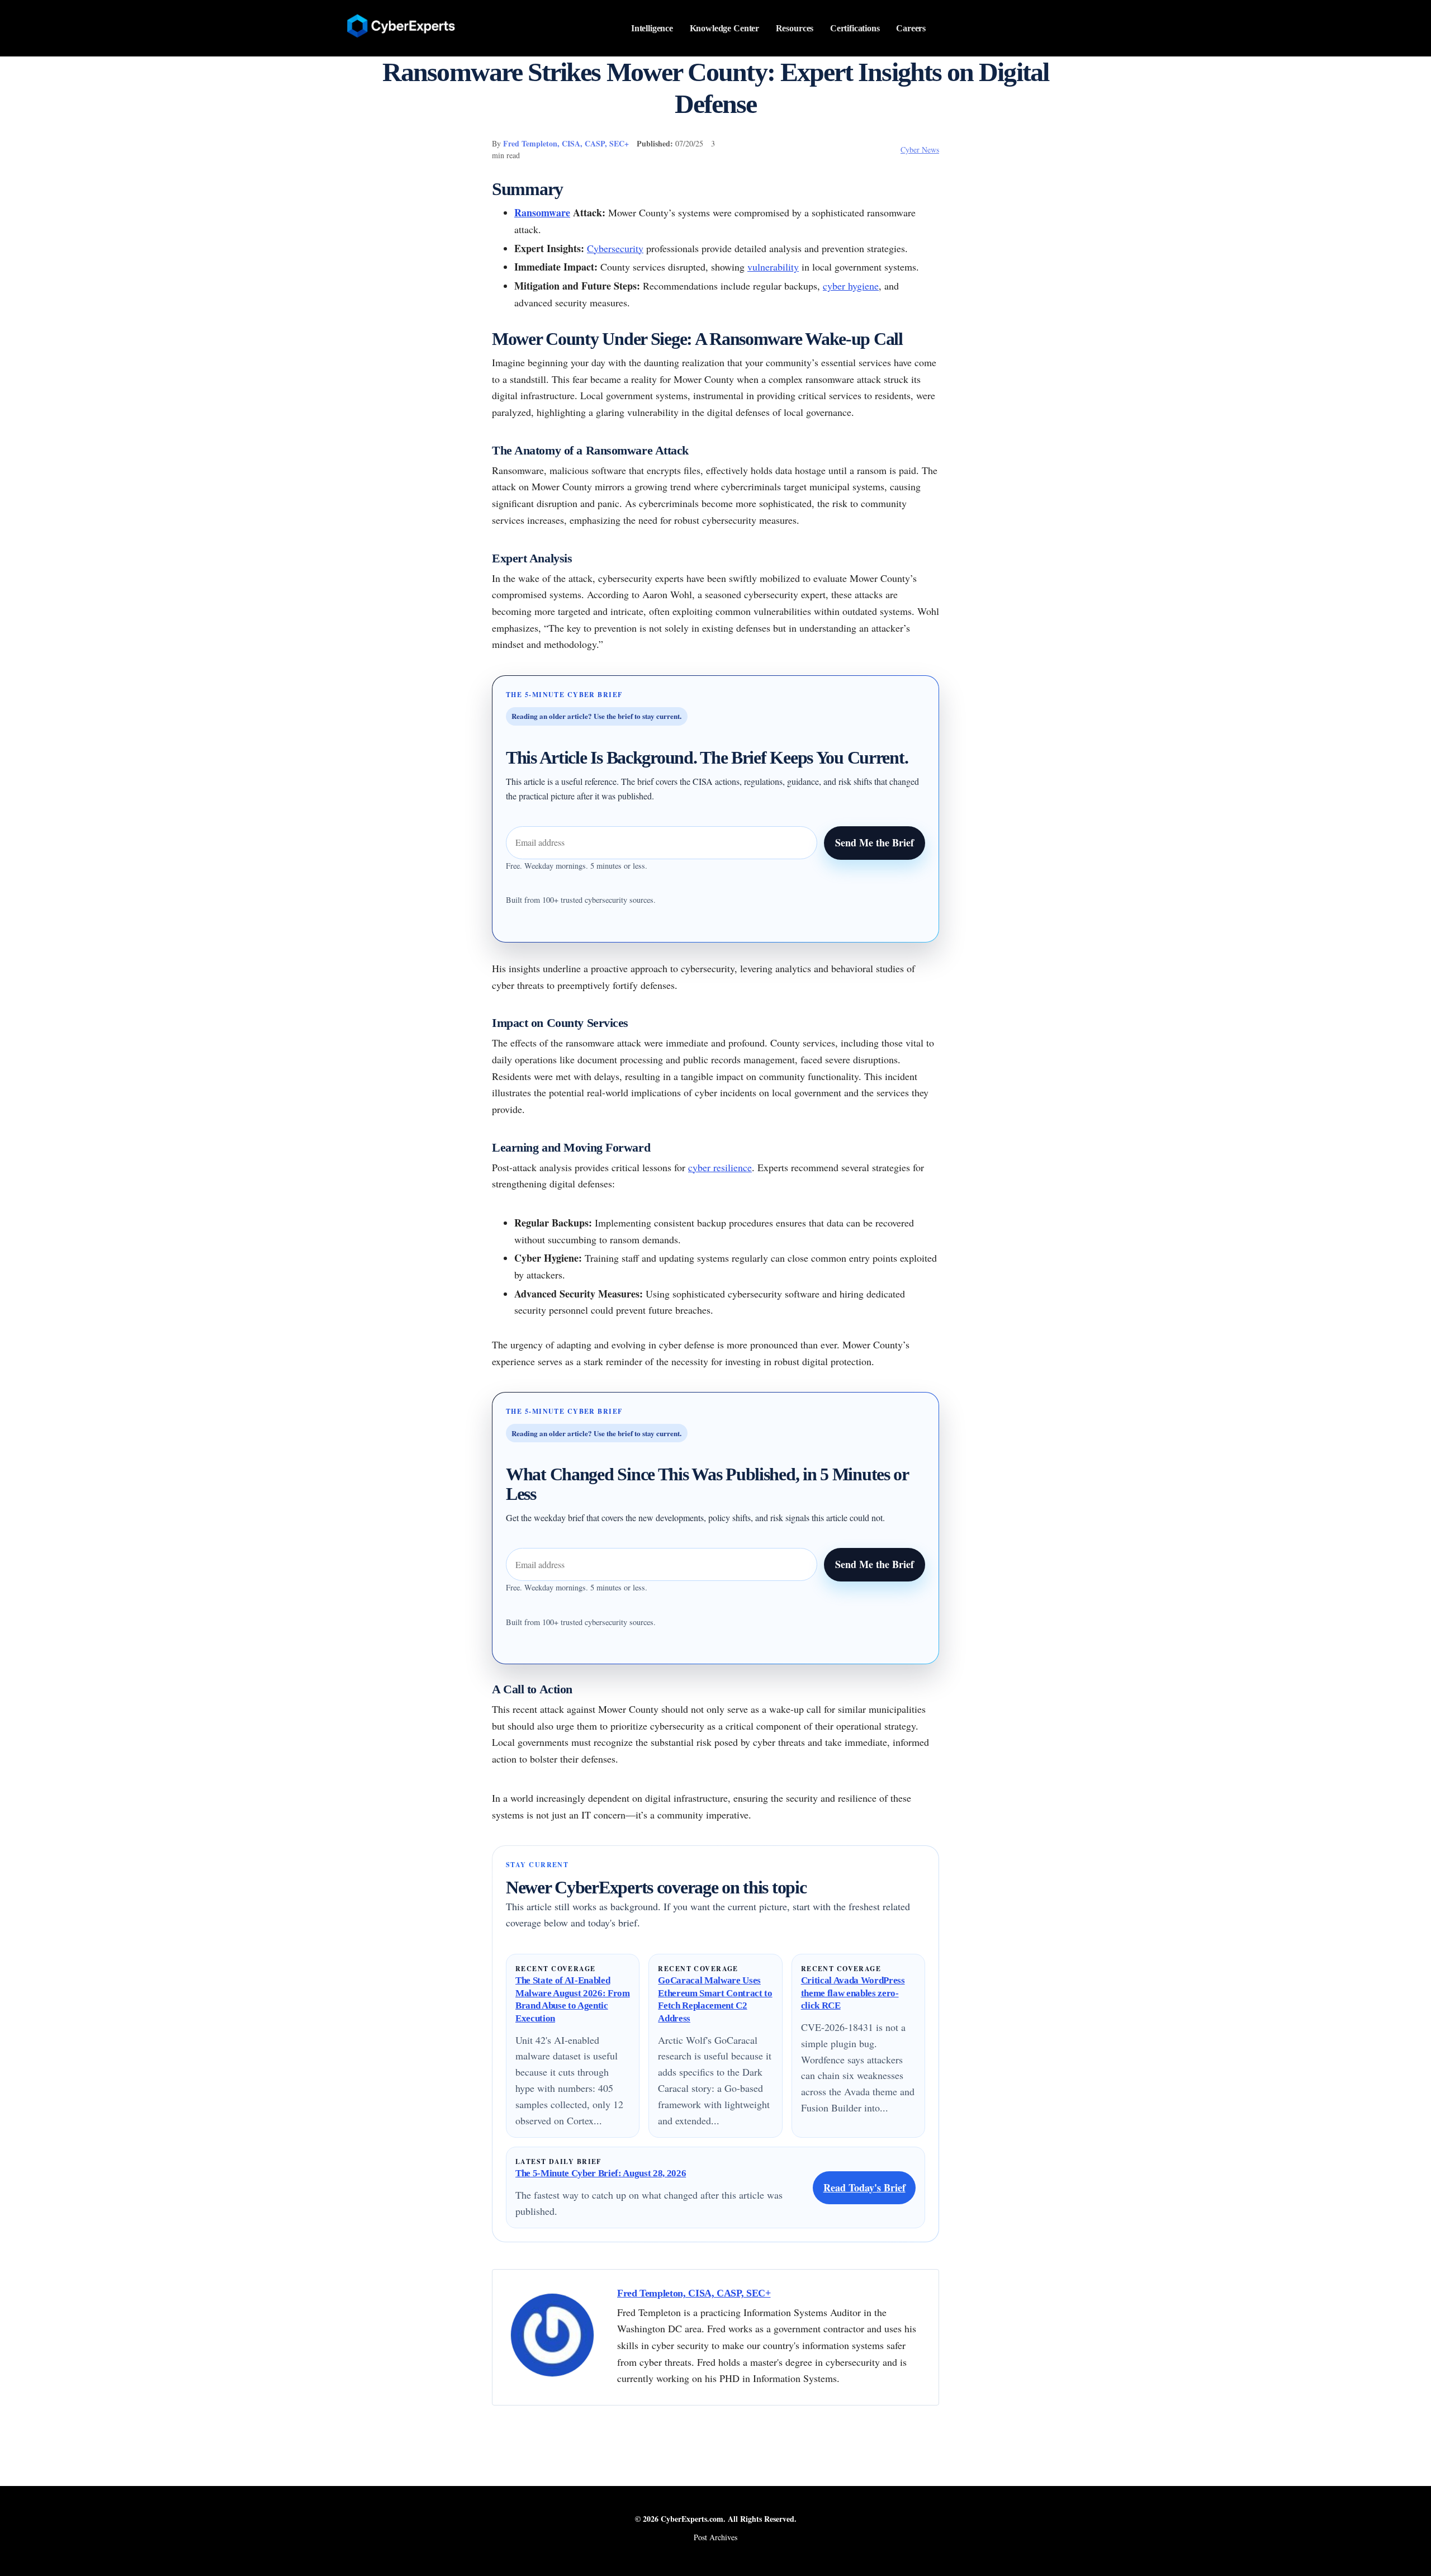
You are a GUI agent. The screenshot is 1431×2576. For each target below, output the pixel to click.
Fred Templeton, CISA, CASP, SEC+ (566, 143)
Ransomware (542, 212)
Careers (911, 28)
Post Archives (715, 2537)
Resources (795, 28)
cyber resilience (720, 1167)
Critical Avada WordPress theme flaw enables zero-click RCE (853, 1993)
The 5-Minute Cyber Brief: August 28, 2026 (601, 2173)
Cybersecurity (615, 248)
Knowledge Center (725, 28)
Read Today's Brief (864, 2187)
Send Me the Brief (875, 842)
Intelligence (652, 28)
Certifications (855, 28)
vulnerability (773, 267)
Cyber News (920, 150)
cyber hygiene (851, 286)
